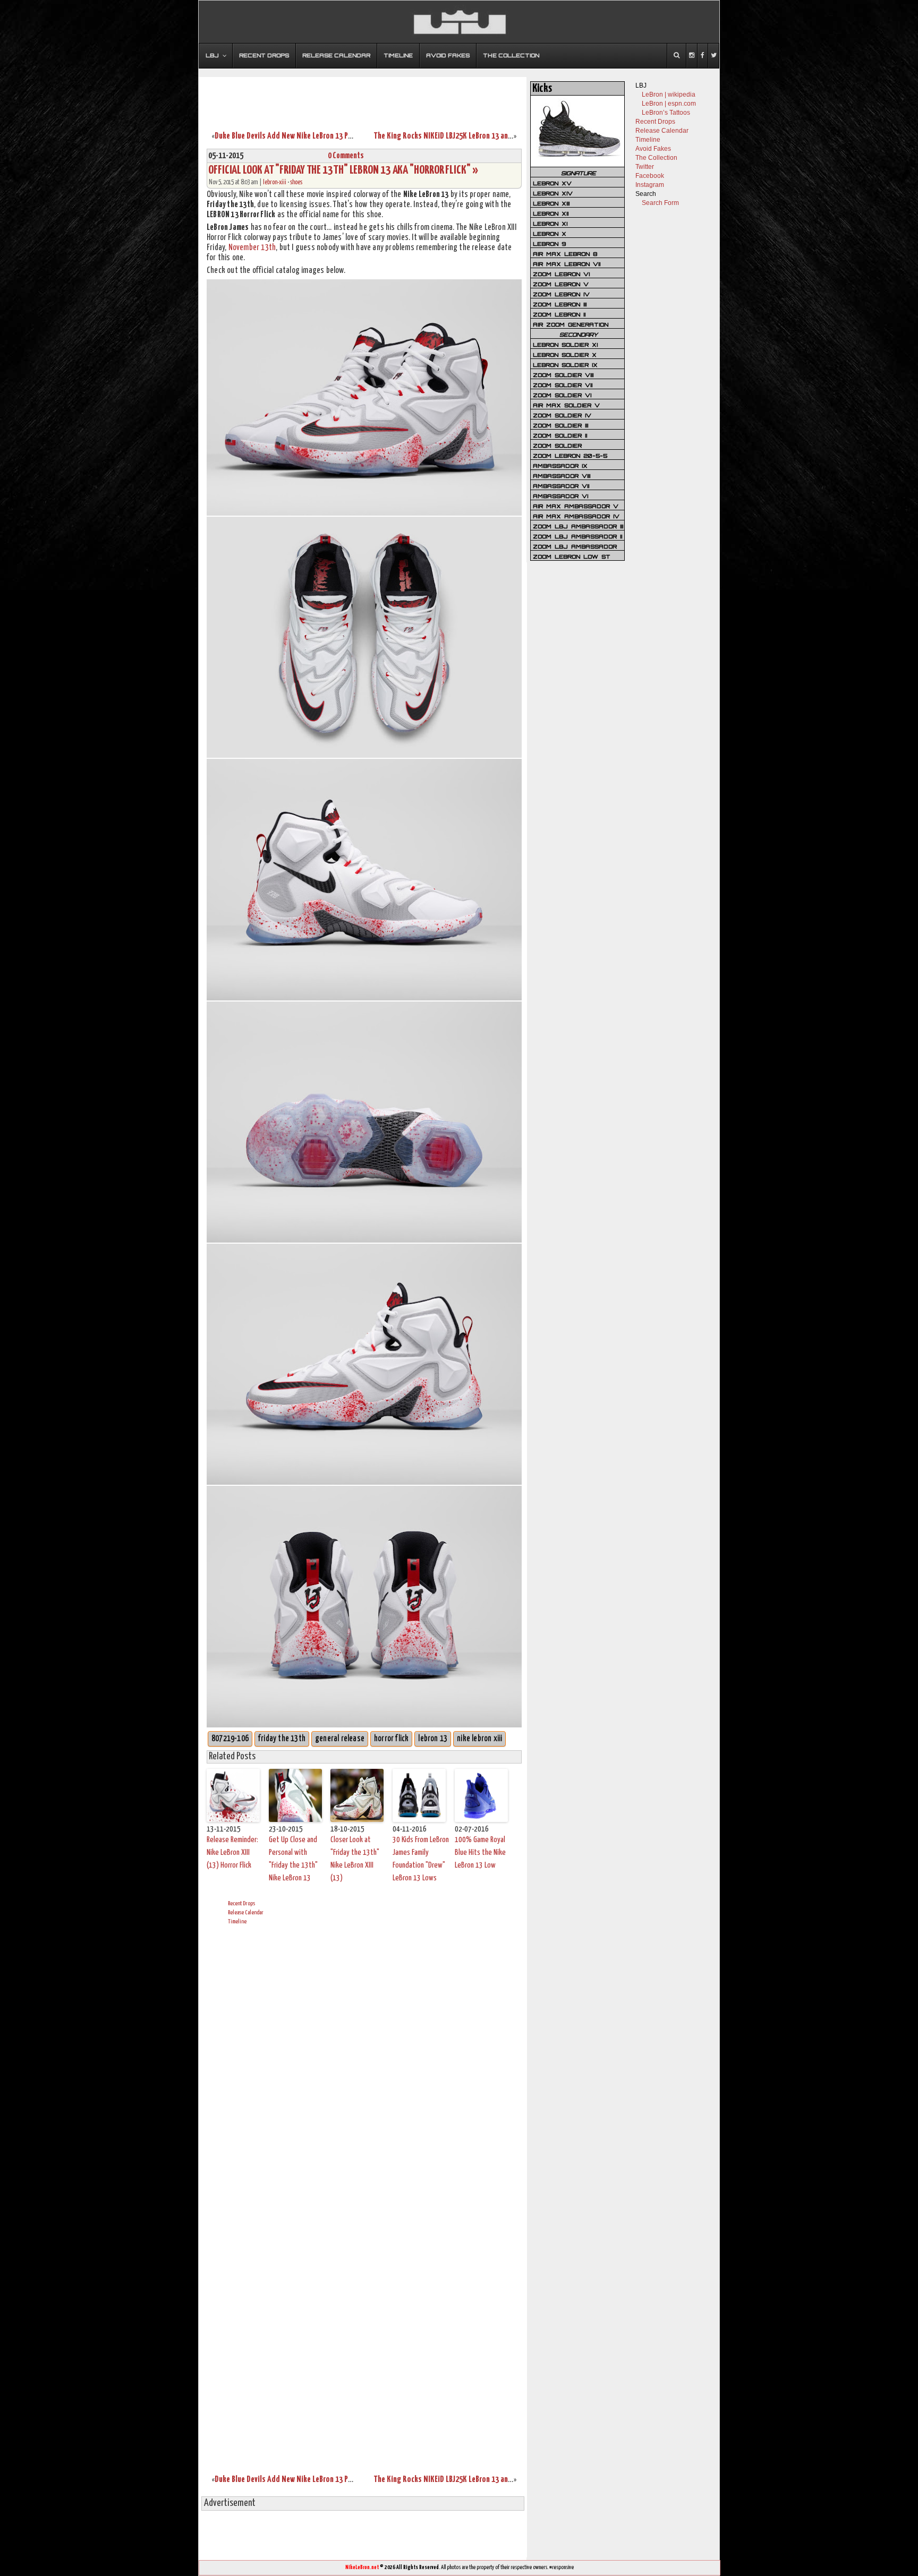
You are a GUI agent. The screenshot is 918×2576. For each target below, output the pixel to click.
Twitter (645, 167)
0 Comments (346, 156)
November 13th (252, 248)
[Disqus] (364, 2065)
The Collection (656, 158)
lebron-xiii (275, 182)
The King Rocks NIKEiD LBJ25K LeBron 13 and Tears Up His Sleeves (476, 136)
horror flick (391, 1739)
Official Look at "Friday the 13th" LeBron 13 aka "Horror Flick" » (343, 170)
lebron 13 (433, 1739)
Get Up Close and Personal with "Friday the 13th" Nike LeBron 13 (293, 1859)
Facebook (650, 176)
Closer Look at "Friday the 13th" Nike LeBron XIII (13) (355, 1859)
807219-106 (230, 1739)
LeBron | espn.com (669, 104)
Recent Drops (241, 1903)
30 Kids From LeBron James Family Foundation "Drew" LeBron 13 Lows (421, 1859)
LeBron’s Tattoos (666, 113)
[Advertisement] (363, 97)
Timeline (237, 1922)
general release (340, 1739)
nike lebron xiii (479, 1739)
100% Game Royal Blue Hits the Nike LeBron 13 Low (480, 1852)
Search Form (660, 203)
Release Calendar (246, 1912)
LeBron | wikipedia (669, 95)
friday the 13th (282, 1739)
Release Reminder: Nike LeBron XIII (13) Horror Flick (232, 1852)
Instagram (650, 185)
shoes (296, 182)
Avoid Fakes (653, 149)
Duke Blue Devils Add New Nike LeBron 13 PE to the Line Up (306, 136)
